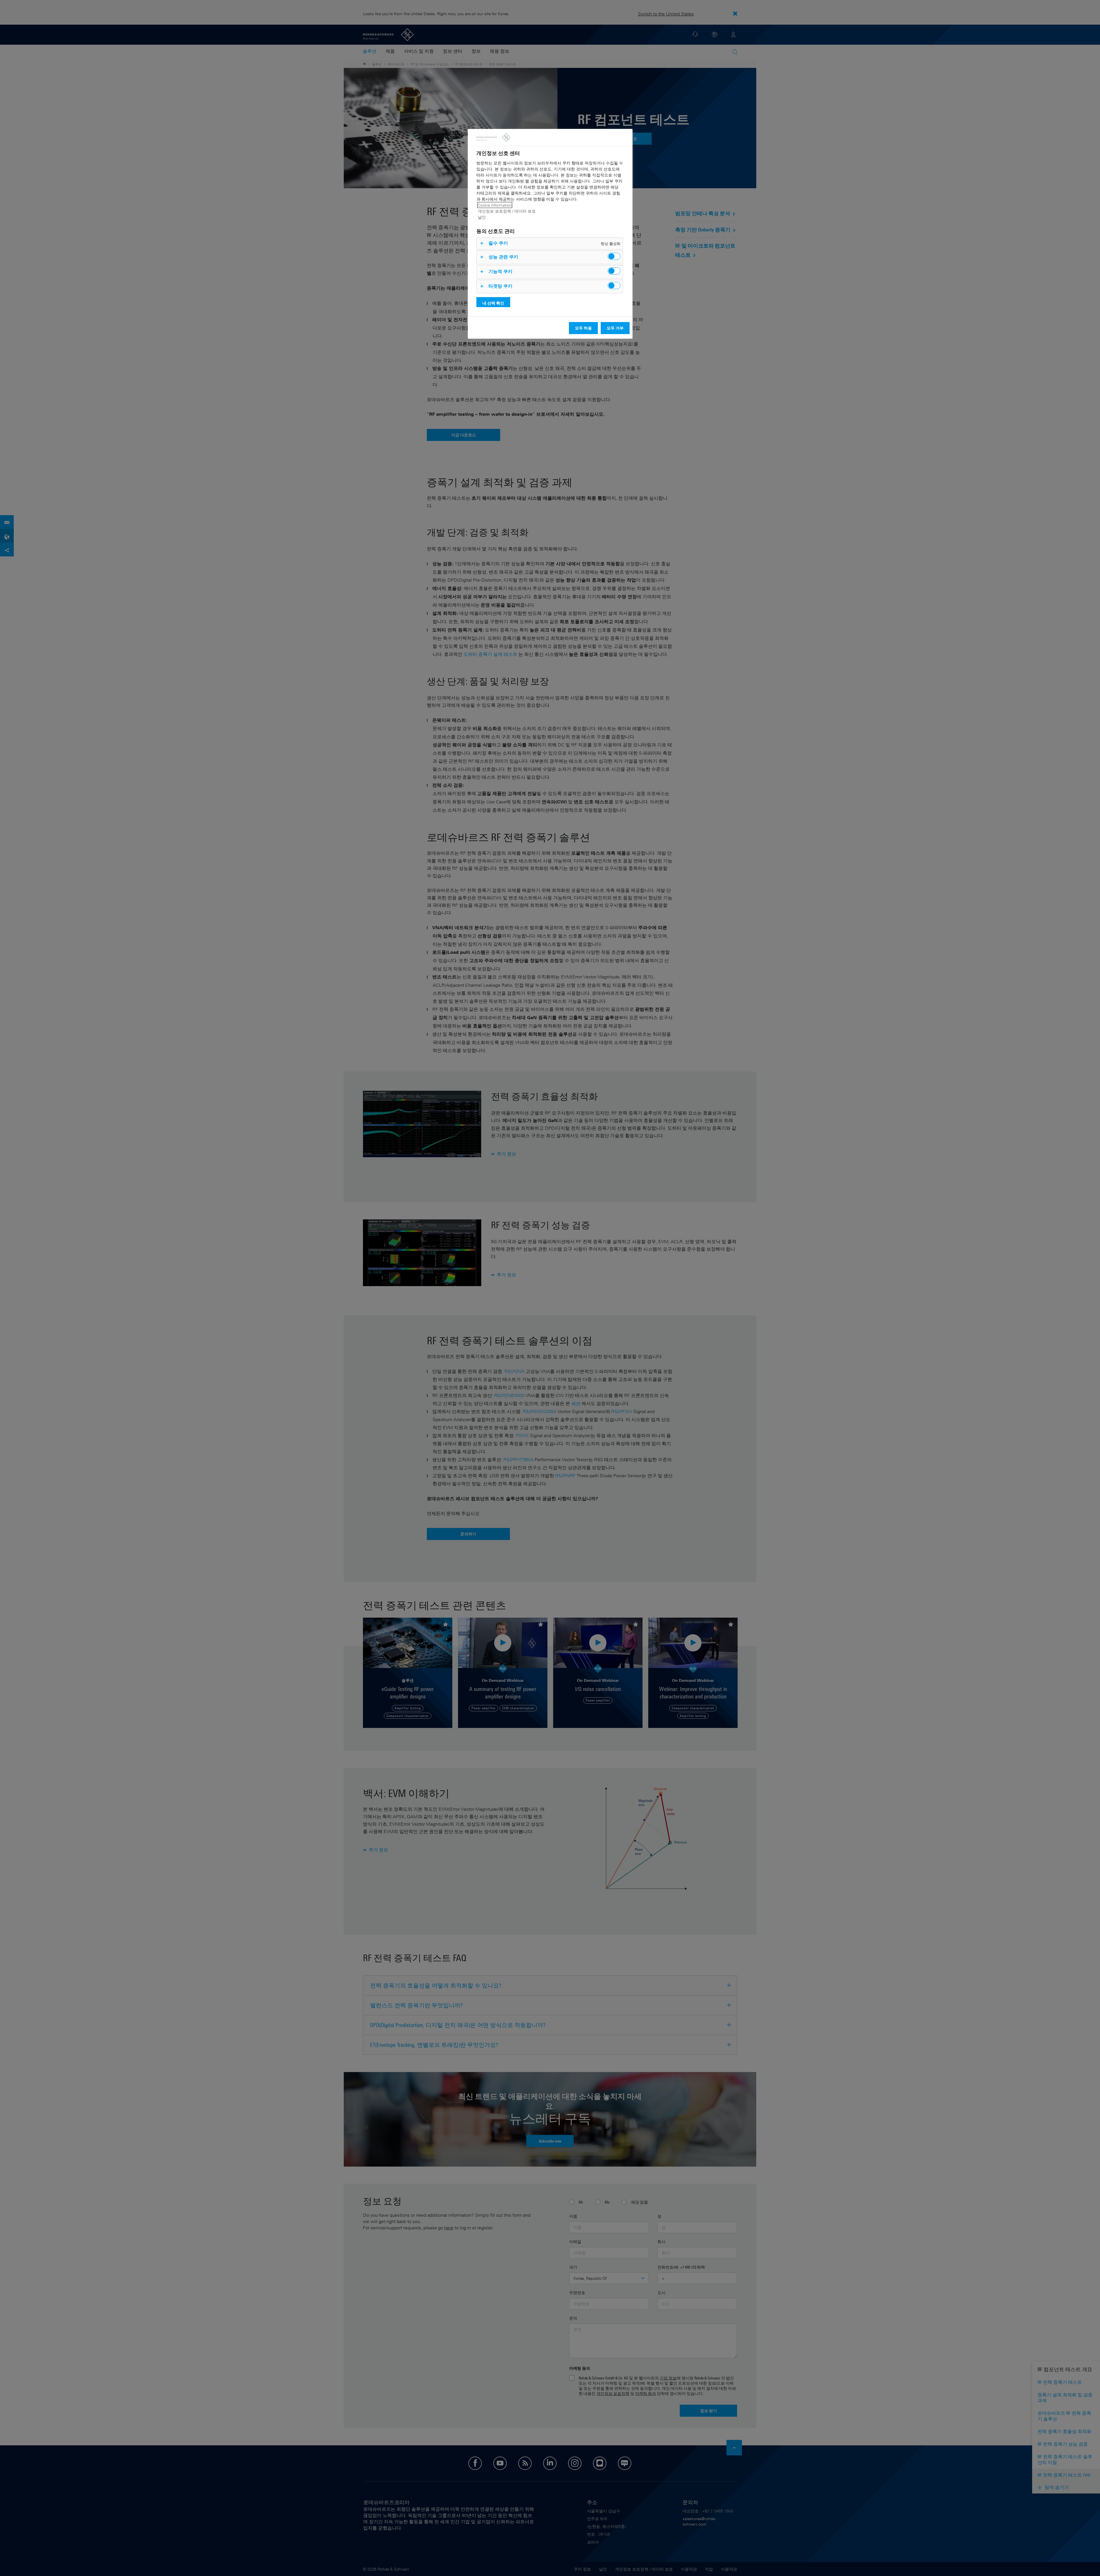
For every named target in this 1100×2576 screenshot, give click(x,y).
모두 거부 (615, 328)
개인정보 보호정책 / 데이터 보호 (507, 211)
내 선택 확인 (493, 303)
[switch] (614, 256)
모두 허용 (583, 328)
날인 (482, 217)
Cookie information (495, 205)
